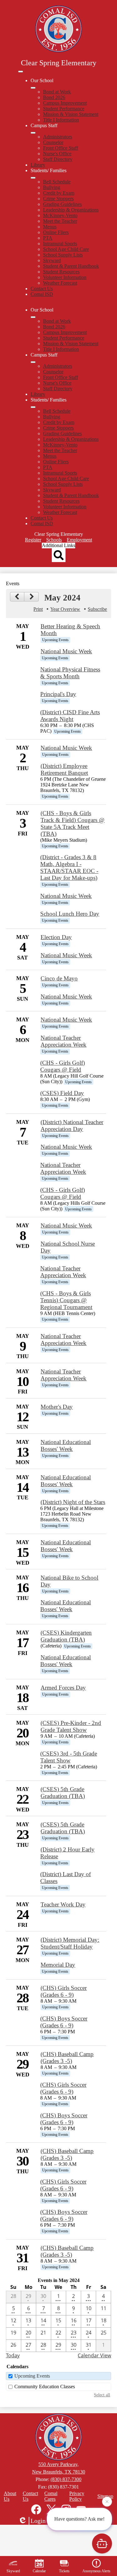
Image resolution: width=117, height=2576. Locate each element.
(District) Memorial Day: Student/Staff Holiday (70, 1943)
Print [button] (38, 609)
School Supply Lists (63, 255)
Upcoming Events (32, 2376)
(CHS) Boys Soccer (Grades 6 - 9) (64, 2022)
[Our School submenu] (33, 88)
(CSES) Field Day (62, 1093)
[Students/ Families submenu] (33, 178)
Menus (50, 227)
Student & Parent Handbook (71, 266)
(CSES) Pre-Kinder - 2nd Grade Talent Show (71, 1726)
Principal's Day (58, 694)
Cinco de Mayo (59, 978)
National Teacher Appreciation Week (63, 1041)
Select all (102, 2395)
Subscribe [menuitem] (97, 609)
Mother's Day (57, 1407)
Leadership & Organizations (71, 210)
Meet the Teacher (60, 221)
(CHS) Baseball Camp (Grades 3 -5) (67, 2058)
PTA (48, 238)
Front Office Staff (61, 148)
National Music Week (66, 651)
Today (13, 2355)
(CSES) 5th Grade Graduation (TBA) (63, 1793)
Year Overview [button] (65, 609)
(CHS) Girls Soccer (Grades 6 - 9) (64, 1991)
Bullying (52, 187)
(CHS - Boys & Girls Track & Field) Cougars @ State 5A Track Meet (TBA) (73, 823)
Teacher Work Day (63, 1904)
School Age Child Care (66, 249)
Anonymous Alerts (96, 2571)
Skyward (52, 260)
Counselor (53, 142)
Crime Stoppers (58, 199)
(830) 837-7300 (66, 2479)
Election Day (56, 937)
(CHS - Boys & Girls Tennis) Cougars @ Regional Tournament (66, 1300)
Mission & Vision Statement (71, 114)
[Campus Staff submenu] (33, 133)
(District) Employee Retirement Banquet (64, 769)
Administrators (58, 137)
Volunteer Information (65, 277)
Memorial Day (58, 1965)
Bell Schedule (57, 182)
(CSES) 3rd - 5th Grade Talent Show (69, 1757)
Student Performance (64, 109)
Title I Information (61, 120)
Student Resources (61, 272)
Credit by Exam (59, 193)
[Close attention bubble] (107, 2502)
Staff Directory (58, 159)
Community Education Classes (45, 2387)
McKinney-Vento (60, 215)
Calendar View (94, 2355)
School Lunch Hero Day (70, 914)
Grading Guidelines (62, 204)
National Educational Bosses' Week (66, 1445)
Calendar (39, 2571)
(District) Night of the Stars (73, 1502)
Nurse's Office (57, 154)
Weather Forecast (60, 283)
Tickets (64, 2571)
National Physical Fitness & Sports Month (70, 673)
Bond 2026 (54, 97)
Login (38, 2521)
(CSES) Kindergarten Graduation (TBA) (66, 1636)
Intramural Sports (60, 244)
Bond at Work (57, 92)
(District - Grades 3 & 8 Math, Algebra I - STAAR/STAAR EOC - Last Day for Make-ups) (69, 867)
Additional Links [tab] (58, 545)
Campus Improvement (65, 103)
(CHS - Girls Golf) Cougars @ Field (63, 1066)
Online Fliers (56, 232)
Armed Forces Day (63, 1688)
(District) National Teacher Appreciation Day (72, 1126)
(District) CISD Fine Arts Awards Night (70, 716)
